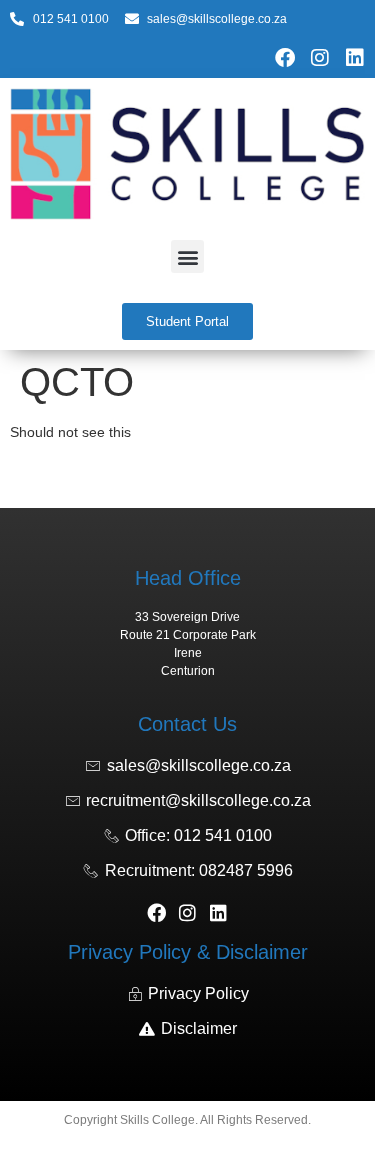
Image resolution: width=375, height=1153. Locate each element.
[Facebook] (285, 58)
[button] (187, 256)
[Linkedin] (355, 58)
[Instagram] (320, 58)
